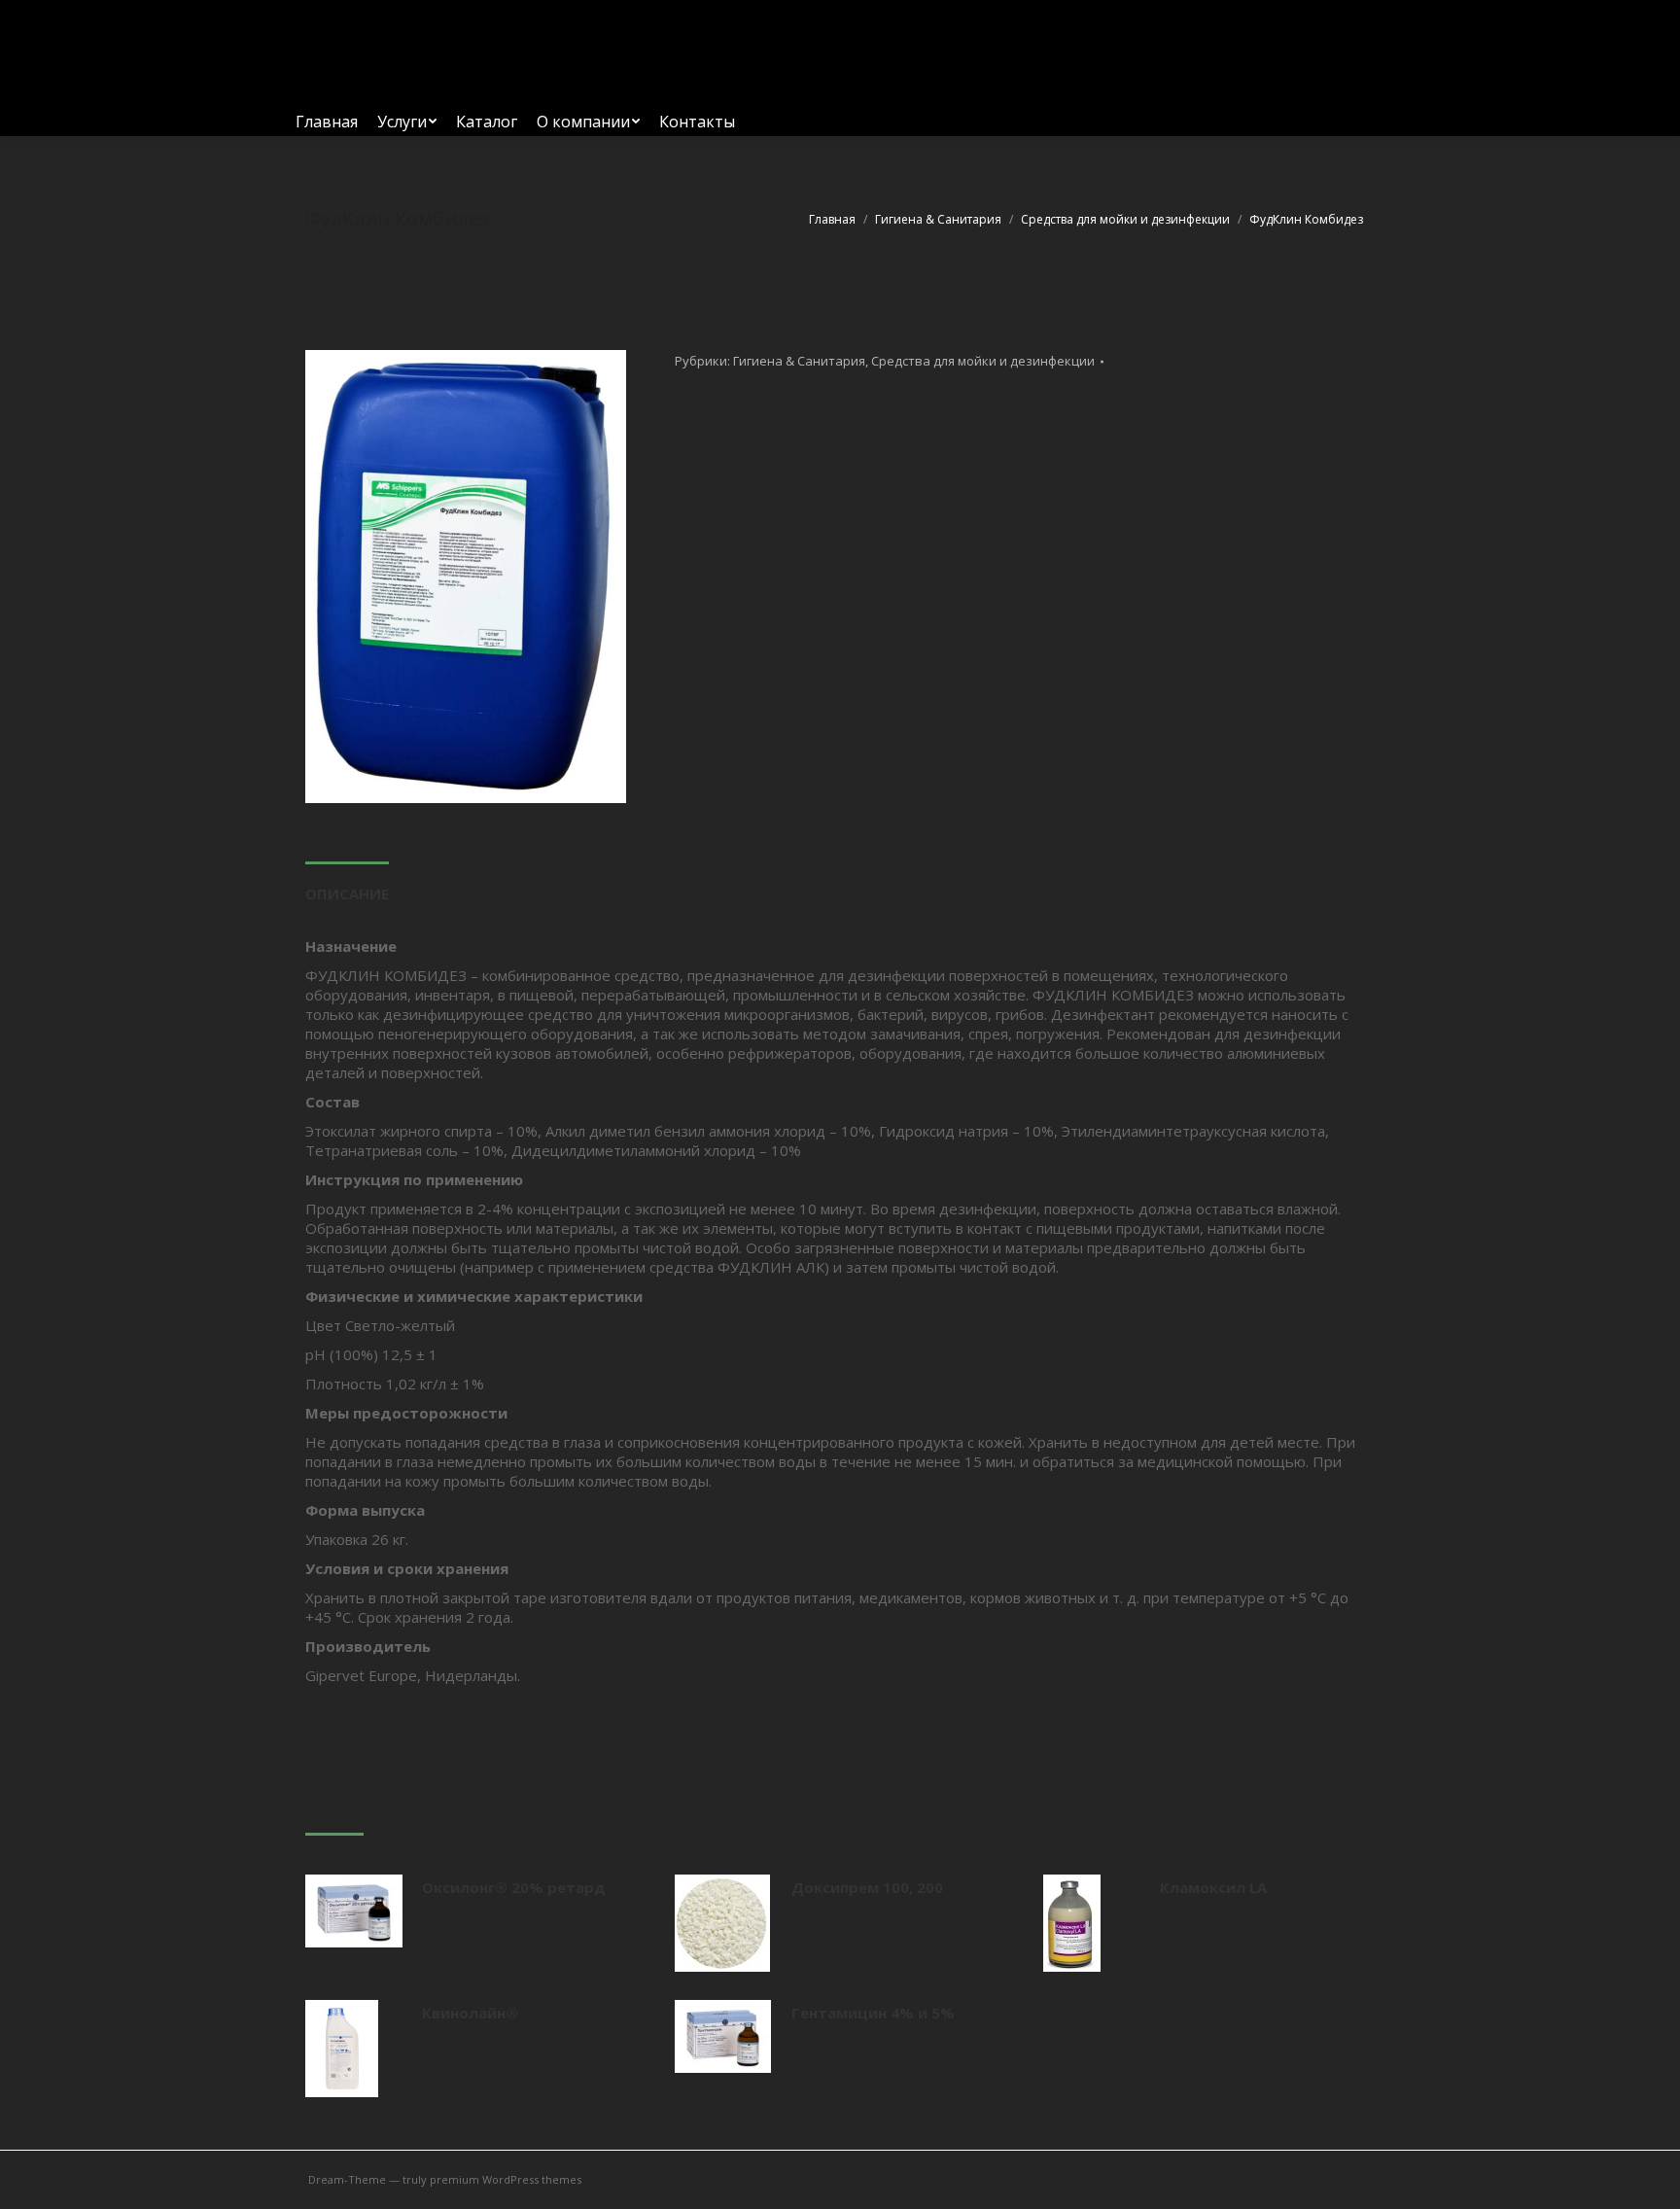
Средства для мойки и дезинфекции (983, 361)
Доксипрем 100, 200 (867, 1887)
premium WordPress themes (506, 2179)
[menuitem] (327, 122)
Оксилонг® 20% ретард (514, 1887)
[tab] (347, 884)
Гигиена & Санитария (799, 361)
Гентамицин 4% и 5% (873, 2013)
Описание (347, 894)
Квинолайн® (470, 2013)
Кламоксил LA (1213, 1887)
